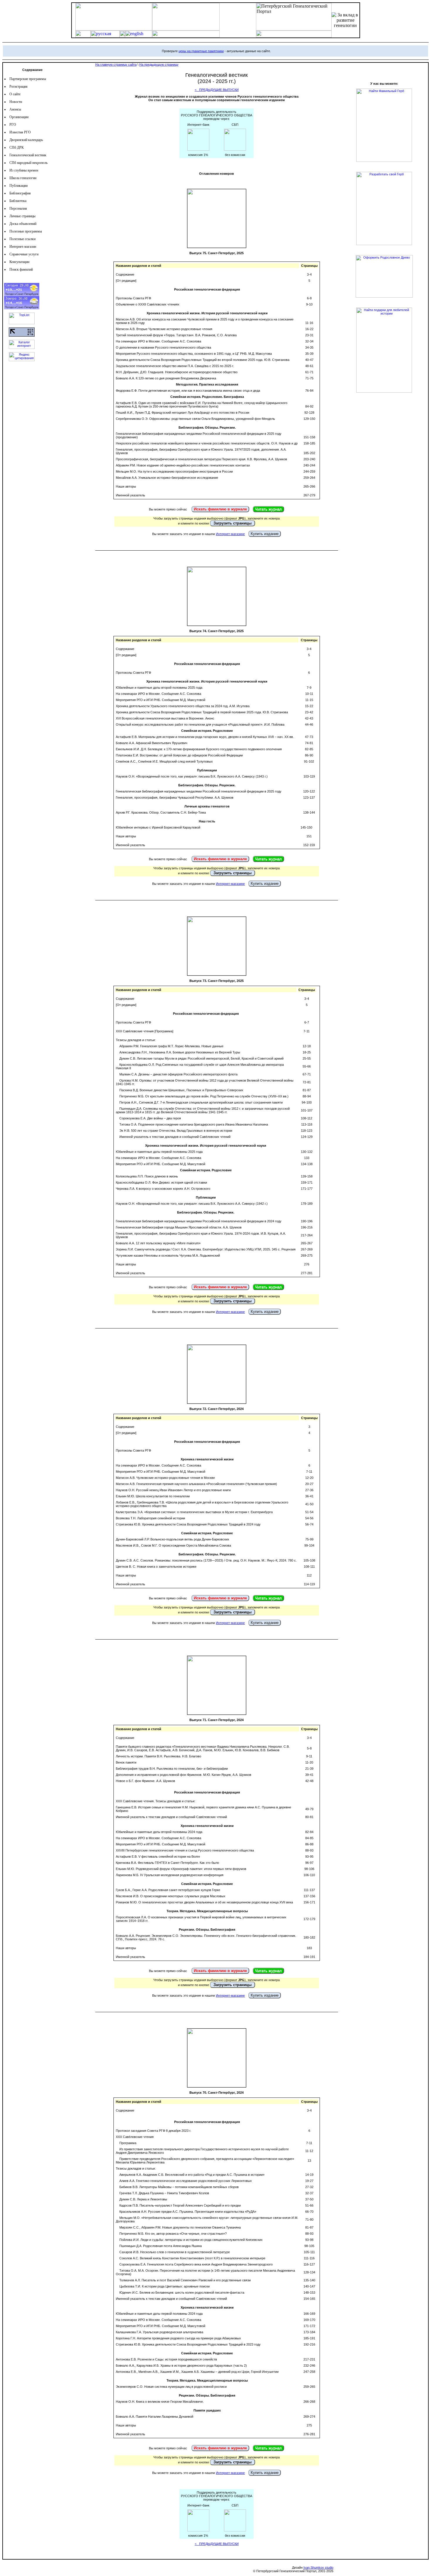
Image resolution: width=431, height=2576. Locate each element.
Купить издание (265, 534)
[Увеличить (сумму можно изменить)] (198, 149)
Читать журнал (268, 509)
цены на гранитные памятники (201, 51)
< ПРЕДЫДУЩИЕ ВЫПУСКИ (217, 90)
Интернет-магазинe (230, 534)
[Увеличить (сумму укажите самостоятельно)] (235, 149)
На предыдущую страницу (159, 65)
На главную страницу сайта (116, 65)
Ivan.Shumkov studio (318, 2567)
